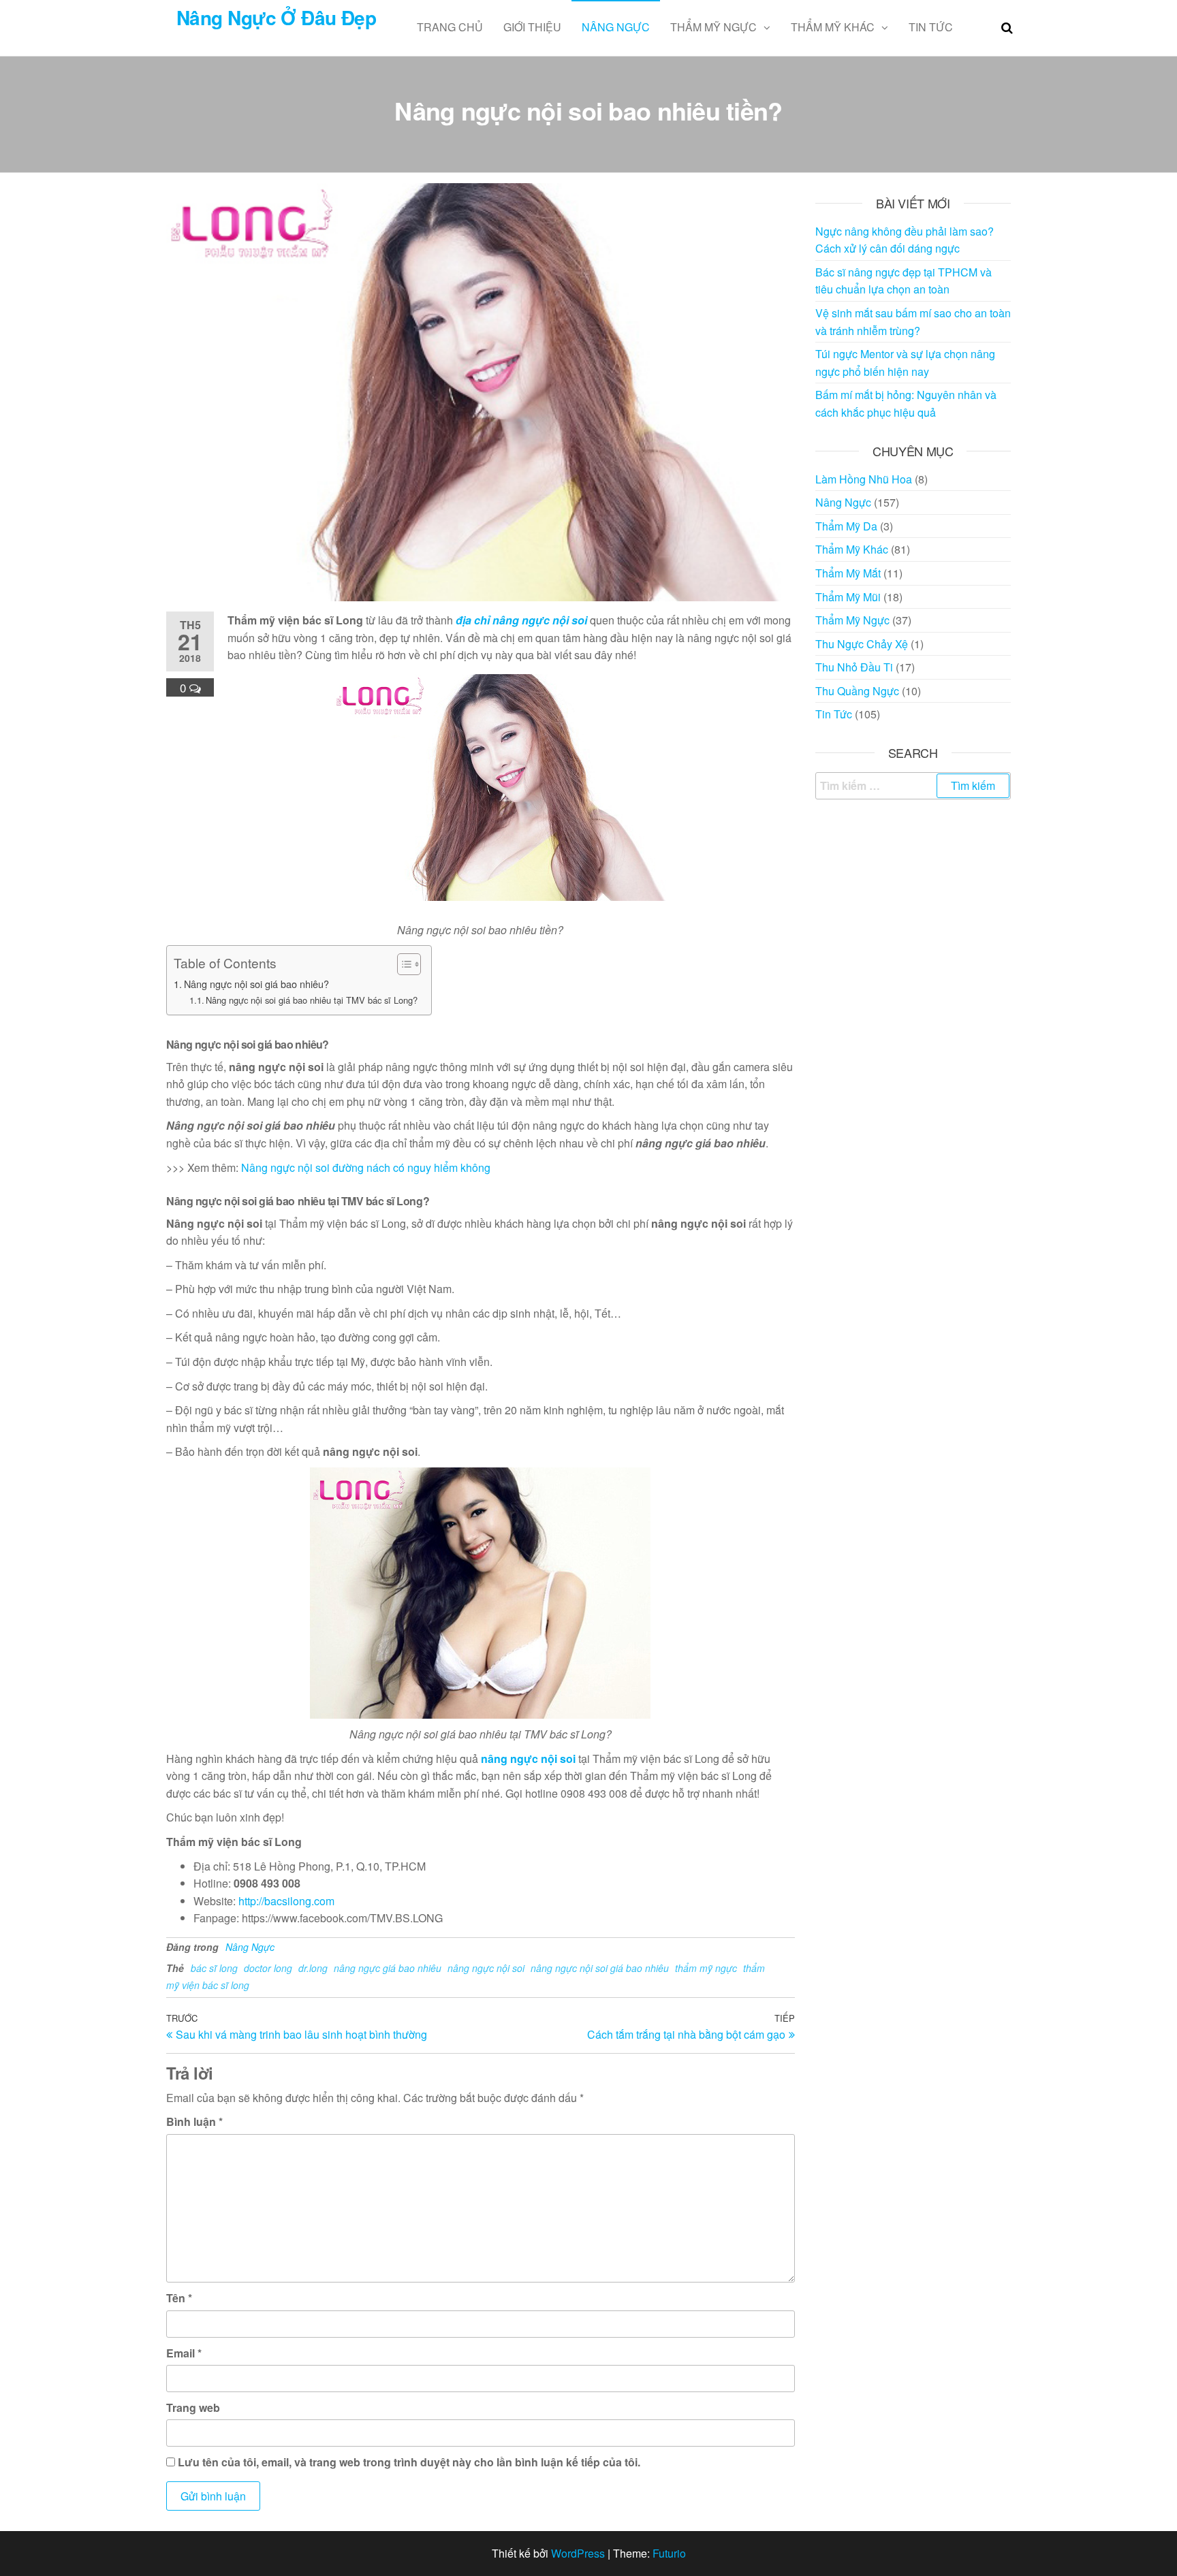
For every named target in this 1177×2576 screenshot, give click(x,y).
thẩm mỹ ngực (706, 1968)
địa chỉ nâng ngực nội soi (521, 620)
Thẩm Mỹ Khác (833, 27)
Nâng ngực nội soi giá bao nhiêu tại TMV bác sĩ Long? (312, 1000)
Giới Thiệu (532, 27)
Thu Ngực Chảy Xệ (862, 644)
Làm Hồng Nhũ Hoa (864, 479)
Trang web (193, 2407)
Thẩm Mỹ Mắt (848, 573)
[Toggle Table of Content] (402, 964)
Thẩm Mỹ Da (846, 526)
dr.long (313, 1968)
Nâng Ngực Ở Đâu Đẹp (276, 17)
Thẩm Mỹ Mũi (848, 597)
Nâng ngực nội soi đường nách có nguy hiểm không (366, 1167)
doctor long (268, 1968)
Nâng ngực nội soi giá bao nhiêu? (256, 984)
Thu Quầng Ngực (857, 691)
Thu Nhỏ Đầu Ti (854, 667)
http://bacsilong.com (286, 1901)
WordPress (578, 2553)
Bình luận (194, 2121)
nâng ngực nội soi (528, 1759)
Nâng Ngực (616, 27)
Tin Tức (931, 27)
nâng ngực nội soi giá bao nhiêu (600, 1968)
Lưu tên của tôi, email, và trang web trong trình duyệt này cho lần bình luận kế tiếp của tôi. (409, 2462)
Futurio (669, 2553)
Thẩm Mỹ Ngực (713, 27)
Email (184, 2353)
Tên (179, 2298)
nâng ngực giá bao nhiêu (388, 1968)
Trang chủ (450, 27)
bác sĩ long (214, 1968)
